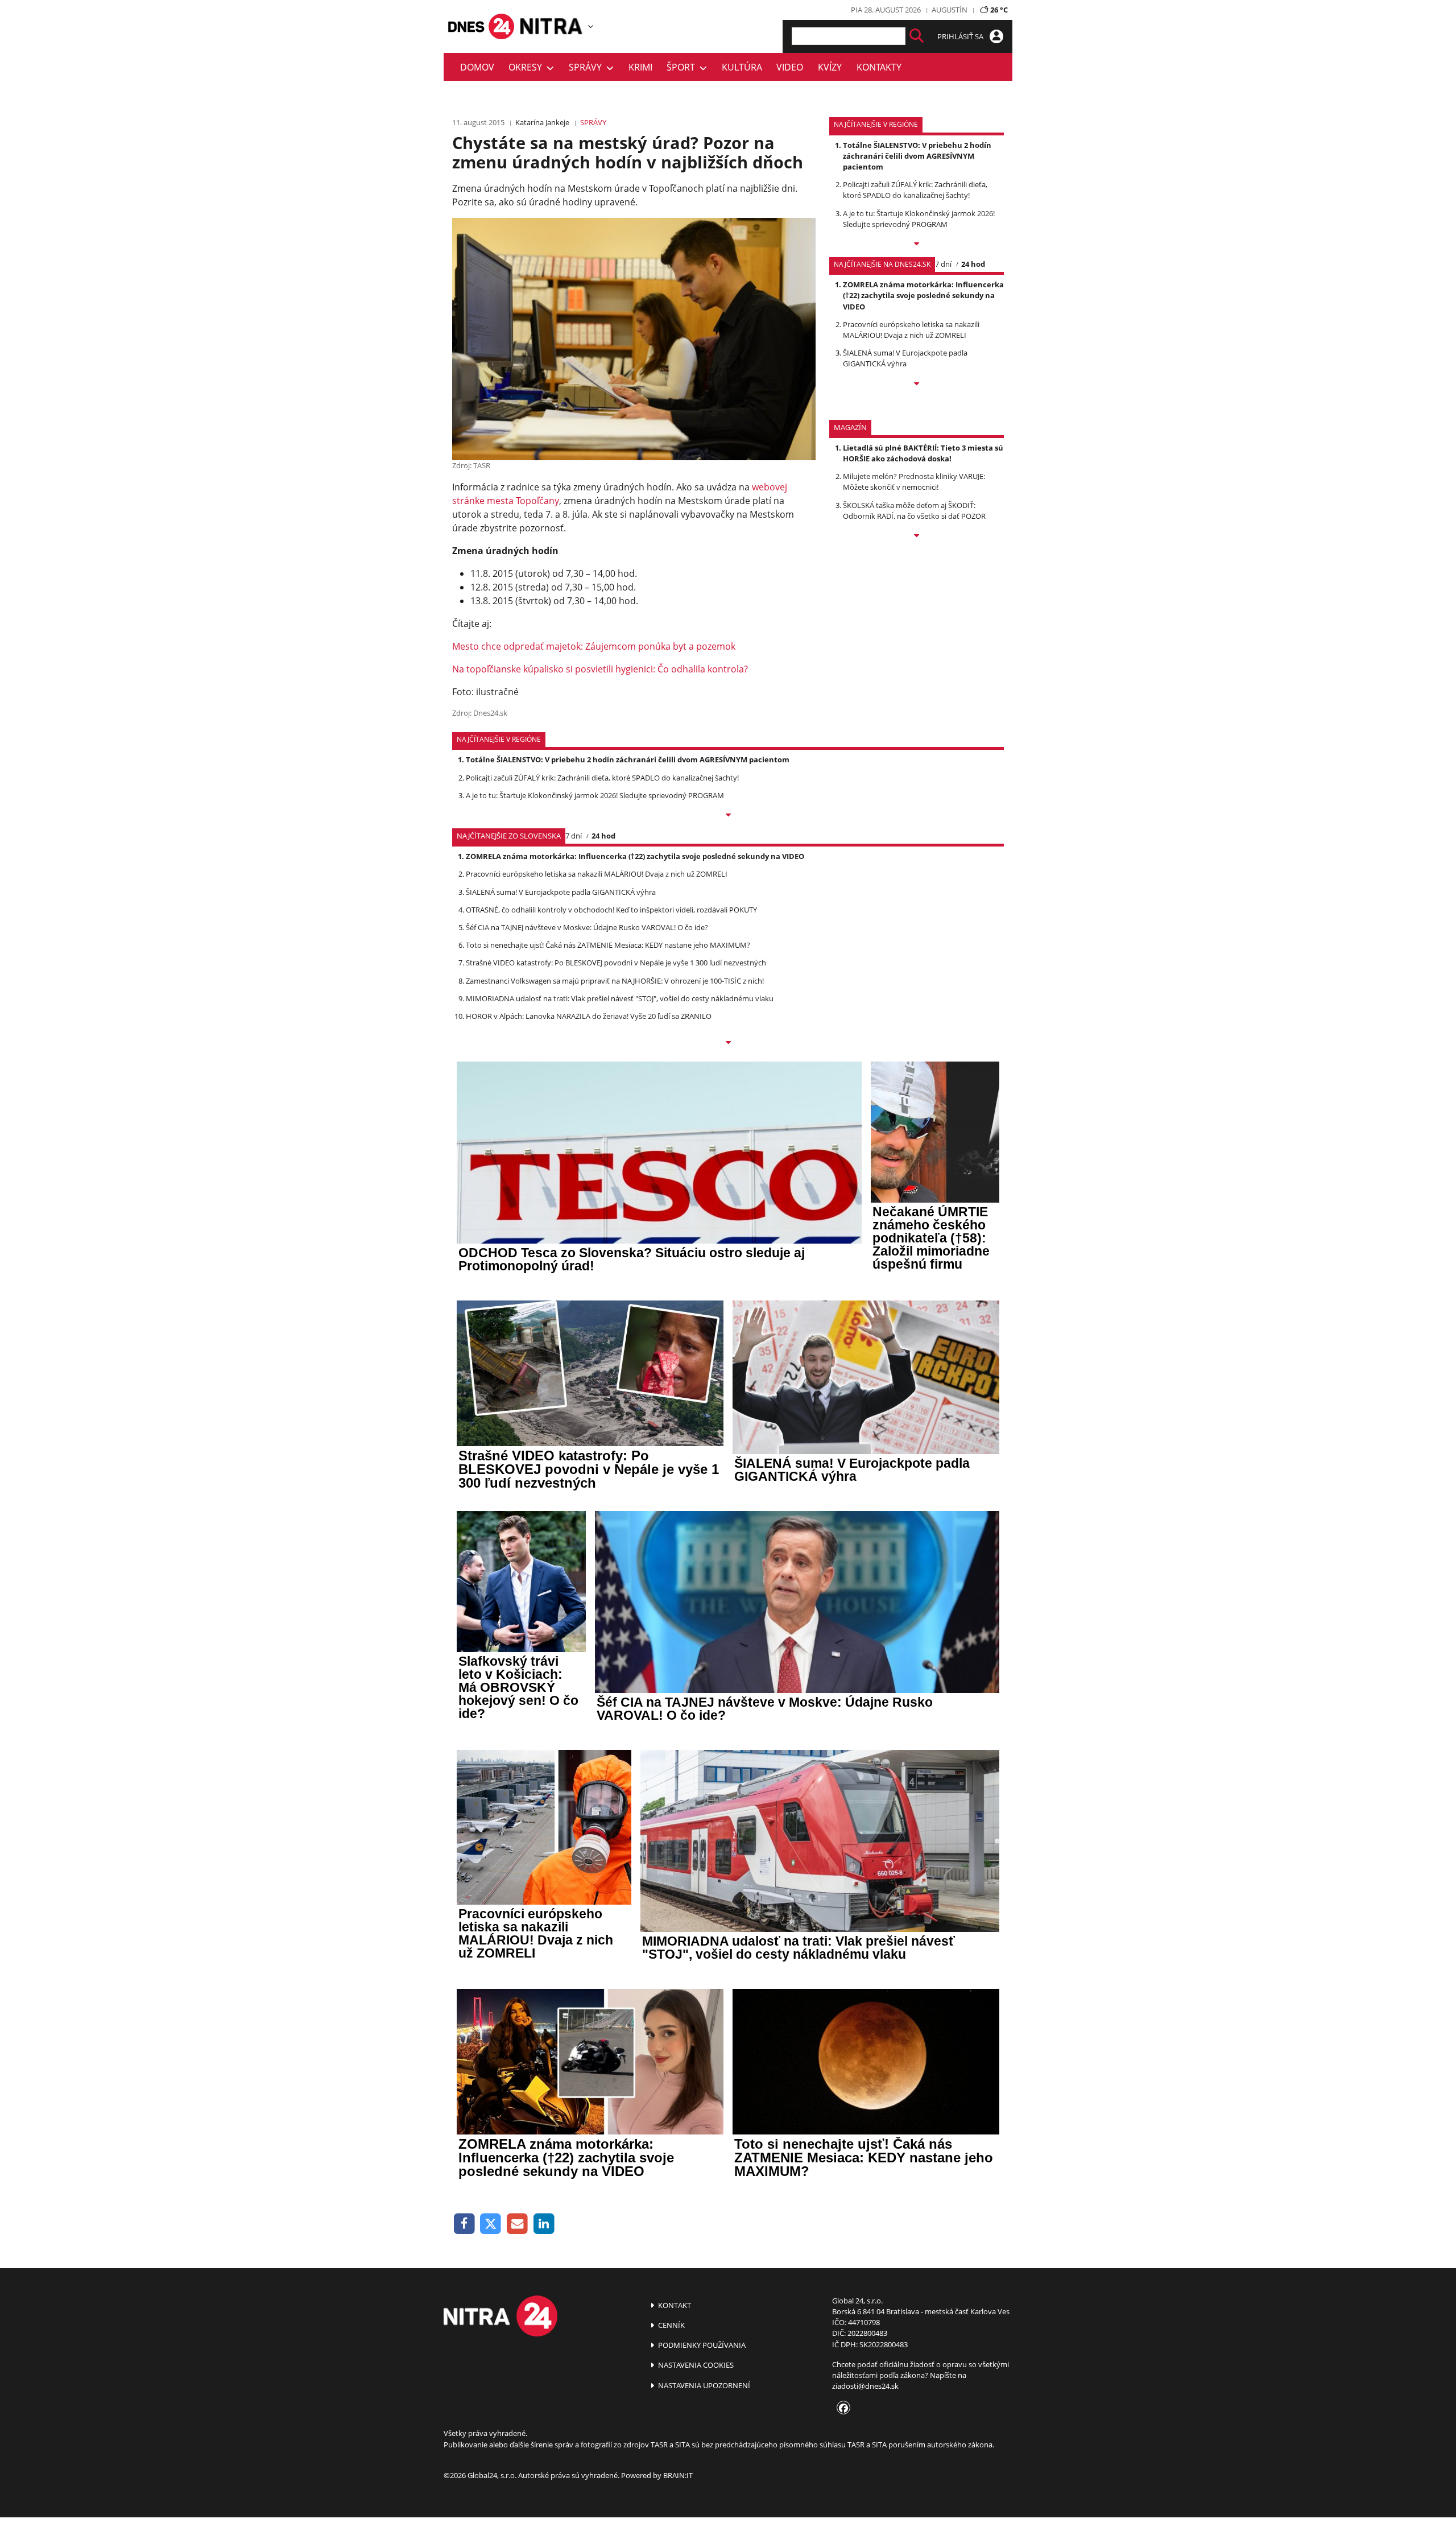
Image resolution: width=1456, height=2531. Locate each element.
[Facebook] (464, 2224)
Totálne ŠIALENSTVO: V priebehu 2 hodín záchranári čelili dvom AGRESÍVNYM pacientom (917, 156)
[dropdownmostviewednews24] (917, 385)
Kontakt (674, 2305)
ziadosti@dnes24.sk (865, 2386)
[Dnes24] (552, 26)
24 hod (973, 264)
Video (790, 67)
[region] (591, 26)
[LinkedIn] (544, 2224)
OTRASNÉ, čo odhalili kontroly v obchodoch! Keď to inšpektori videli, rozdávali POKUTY (611, 910)
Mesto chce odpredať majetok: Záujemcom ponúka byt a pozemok (594, 646)
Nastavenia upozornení (703, 2385)
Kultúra (742, 67)
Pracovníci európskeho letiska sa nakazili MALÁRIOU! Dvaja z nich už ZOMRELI (911, 330)
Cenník (671, 2325)
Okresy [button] (528, 67)
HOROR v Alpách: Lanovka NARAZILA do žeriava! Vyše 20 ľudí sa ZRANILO (589, 1016)
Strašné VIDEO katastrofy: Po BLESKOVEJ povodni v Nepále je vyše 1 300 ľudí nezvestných (616, 963)
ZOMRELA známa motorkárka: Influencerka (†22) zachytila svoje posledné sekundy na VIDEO (923, 295)
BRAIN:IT (678, 2475)
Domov (477, 67)
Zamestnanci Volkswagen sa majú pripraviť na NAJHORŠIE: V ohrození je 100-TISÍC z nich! (615, 981)
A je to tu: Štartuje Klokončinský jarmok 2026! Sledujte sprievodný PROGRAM (919, 219)
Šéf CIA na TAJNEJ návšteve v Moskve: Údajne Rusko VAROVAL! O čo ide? (587, 927)
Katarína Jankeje (542, 122)
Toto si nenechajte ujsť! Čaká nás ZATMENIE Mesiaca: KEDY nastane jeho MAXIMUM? (608, 945)
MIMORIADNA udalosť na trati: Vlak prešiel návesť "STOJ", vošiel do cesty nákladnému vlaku (620, 998)
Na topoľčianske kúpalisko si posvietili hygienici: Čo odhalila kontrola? (600, 669)
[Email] (517, 2224)
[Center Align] (917, 36)
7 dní (943, 264)
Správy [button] (588, 67)
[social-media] (841, 2409)
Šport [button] (683, 67)
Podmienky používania (701, 2345)
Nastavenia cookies (695, 2365)
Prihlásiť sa (961, 36)
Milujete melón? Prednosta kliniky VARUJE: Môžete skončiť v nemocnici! (914, 482)
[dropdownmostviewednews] (917, 245)
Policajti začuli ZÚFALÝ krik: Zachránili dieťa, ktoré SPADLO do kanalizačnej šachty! (915, 190)
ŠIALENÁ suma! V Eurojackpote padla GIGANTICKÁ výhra (905, 358)
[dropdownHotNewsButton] (917, 536)
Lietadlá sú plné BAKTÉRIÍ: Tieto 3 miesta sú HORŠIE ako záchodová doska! (923, 453)
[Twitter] (491, 2224)
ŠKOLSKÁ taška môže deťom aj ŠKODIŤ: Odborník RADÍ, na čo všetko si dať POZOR (914, 511)
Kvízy (830, 67)
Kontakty (879, 67)
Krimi (640, 67)
